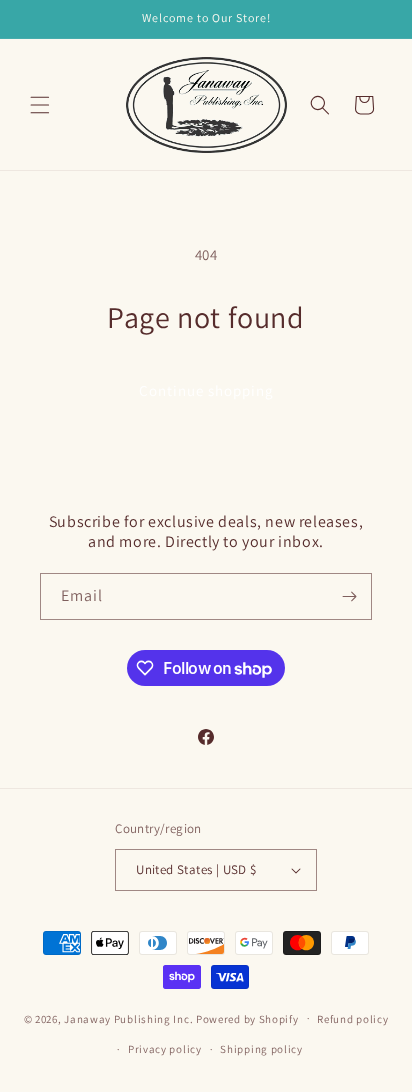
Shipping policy (261, 1049)
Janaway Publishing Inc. (128, 1018)
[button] (40, 105)
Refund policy (352, 1019)
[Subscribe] (349, 596)
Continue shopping (206, 390)
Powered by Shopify (247, 1018)
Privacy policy (165, 1049)
